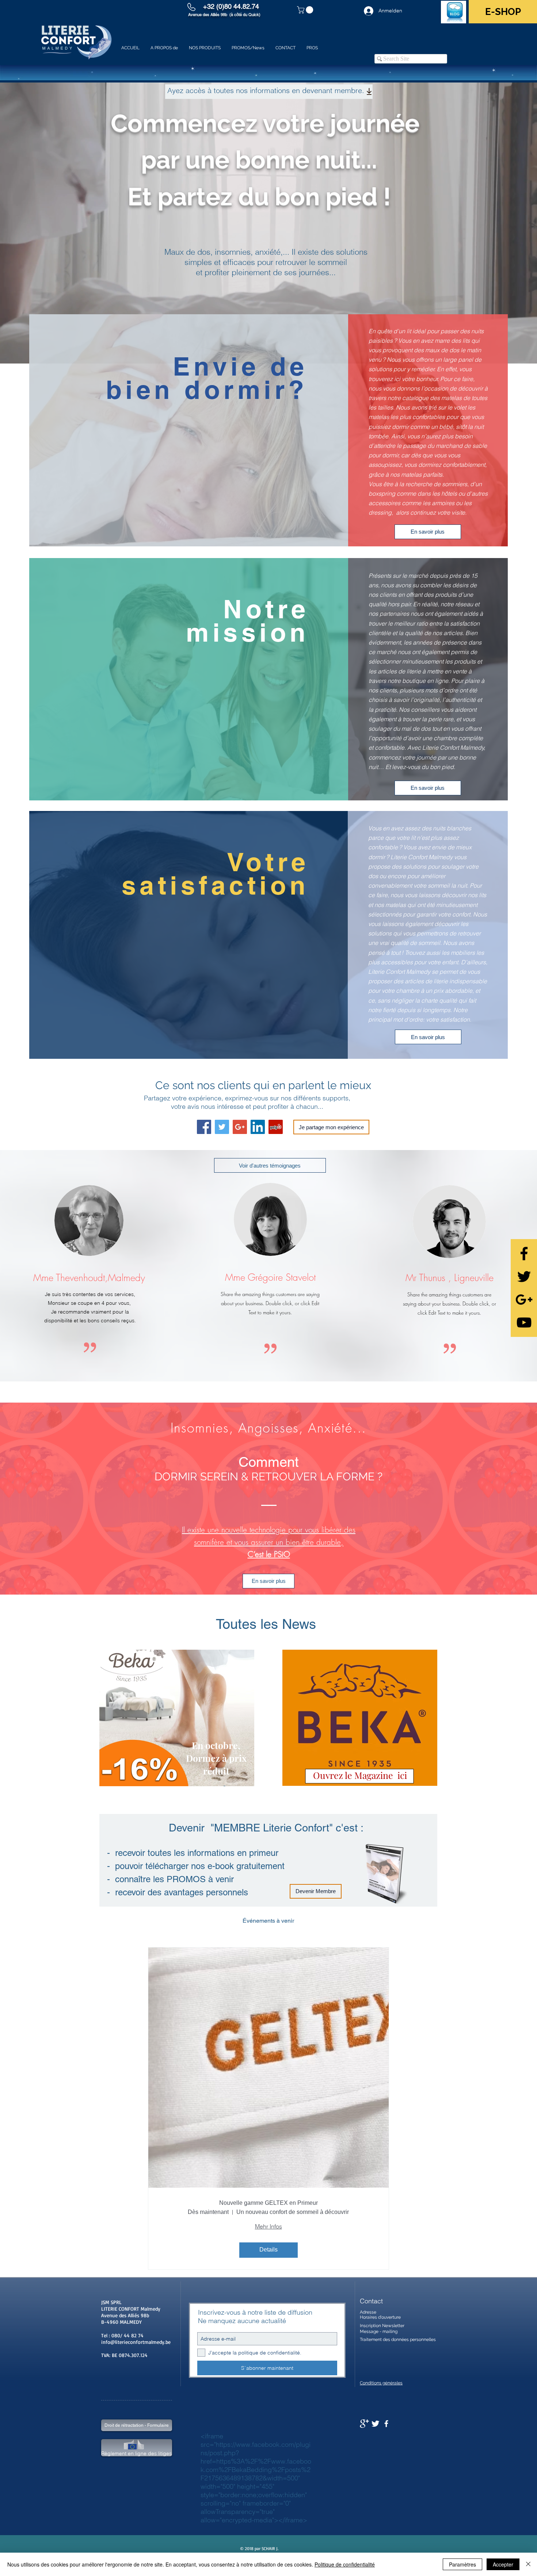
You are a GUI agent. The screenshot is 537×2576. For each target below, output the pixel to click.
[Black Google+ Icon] (524, 1299)
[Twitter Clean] (375, 2424)
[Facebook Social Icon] (204, 1127)
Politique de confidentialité (345, 2564)
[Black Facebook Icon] (524, 1254)
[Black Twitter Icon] (524, 1277)
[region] (177, 1718)
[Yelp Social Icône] (276, 1127)
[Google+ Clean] (364, 2424)
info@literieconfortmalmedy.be (136, 2342)
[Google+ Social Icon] (240, 1127)
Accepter (503, 2564)
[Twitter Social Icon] (222, 1127)
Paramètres (462, 2564)
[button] (306, 10)
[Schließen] (528, 2564)
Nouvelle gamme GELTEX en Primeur (268, 2203)
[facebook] (386, 2424)
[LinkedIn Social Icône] (258, 1127)
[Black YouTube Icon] (524, 1322)
